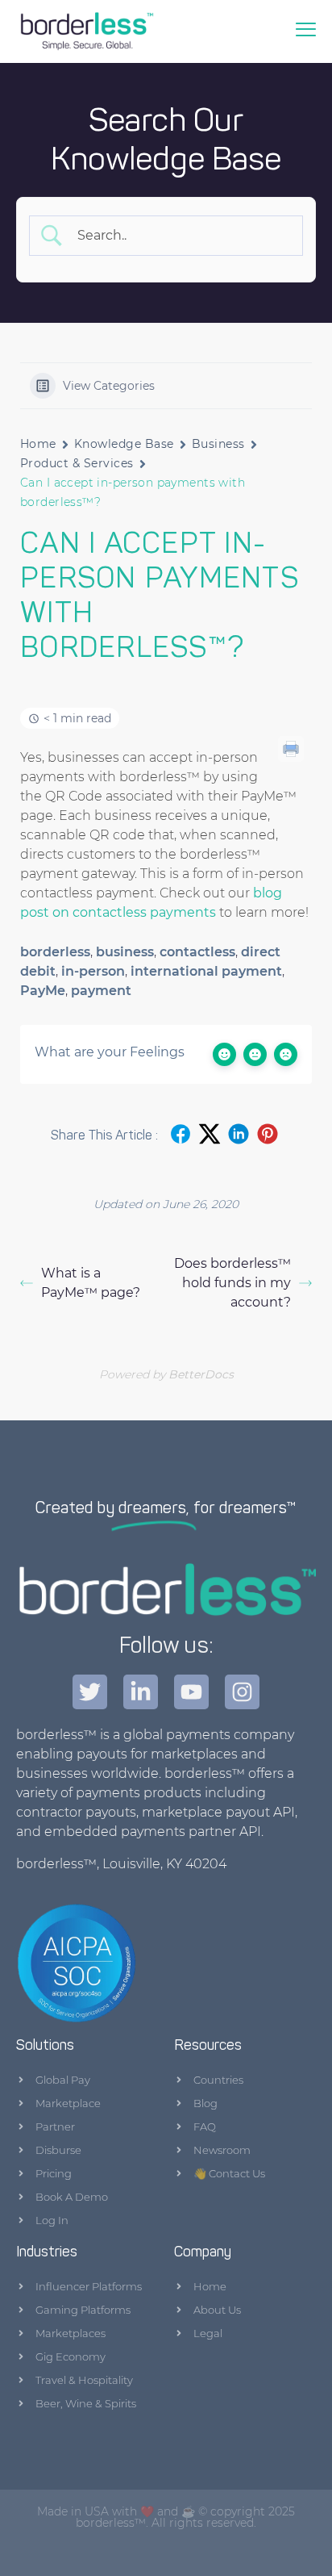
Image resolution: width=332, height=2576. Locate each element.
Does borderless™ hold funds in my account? (232, 1283)
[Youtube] (191, 1692)
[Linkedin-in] (141, 1692)
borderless (55, 952)
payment (101, 991)
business (125, 952)
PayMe (43, 991)
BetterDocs (201, 1374)
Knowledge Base (124, 444)
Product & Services (77, 463)
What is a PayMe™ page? (91, 1283)
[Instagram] (242, 1692)
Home (38, 444)
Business (218, 444)
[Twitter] (90, 1692)
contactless (197, 952)
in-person (93, 971)
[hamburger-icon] (307, 31)
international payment (206, 971)
